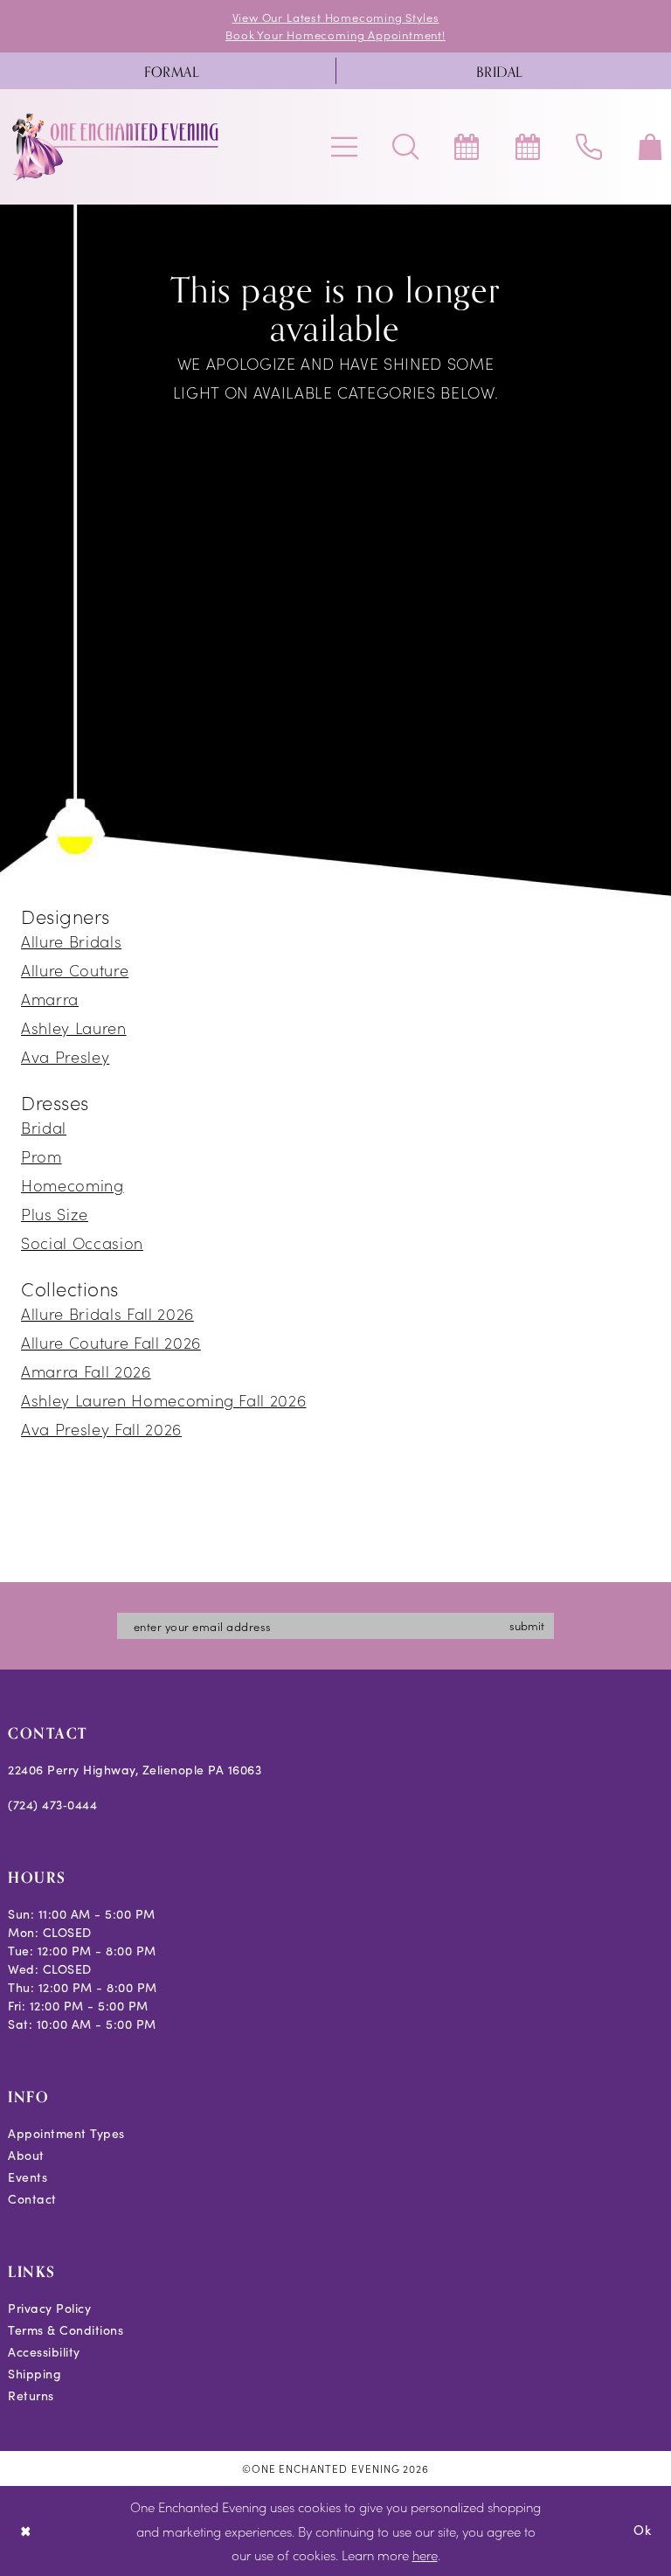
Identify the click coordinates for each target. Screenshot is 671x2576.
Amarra (50, 999)
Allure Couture (75, 970)
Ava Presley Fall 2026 (101, 1429)
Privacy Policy (49, 2308)
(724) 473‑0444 (52, 1805)
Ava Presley (65, 1056)
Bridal (44, 1127)
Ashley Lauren (74, 1028)
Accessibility (44, 2352)
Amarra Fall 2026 (86, 1371)
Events (28, 2177)
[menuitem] (172, 71)
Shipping (35, 2374)
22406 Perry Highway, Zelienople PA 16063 (135, 1770)
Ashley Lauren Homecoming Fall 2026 (163, 1400)
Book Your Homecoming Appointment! (335, 35)
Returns (31, 2395)
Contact (32, 2199)
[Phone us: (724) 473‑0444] (589, 147)
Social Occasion (82, 1243)
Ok (643, 2531)
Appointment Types (66, 2133)
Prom (42, 1156)
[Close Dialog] (26, 2531)
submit (527, 1625)
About (26, 2155)
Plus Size (55, 1214)
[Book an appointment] (467, 147)
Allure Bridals (71, 941)
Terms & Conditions (66, 2330)
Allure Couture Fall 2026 (111, 1342)
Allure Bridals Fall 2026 (107, 1313)
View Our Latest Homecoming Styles (336, 17)
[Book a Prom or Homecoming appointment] (528, 147)
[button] (344, 147)
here (425, 2555)
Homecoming (73, 1185)
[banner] (116, 147)
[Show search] (405, 147)
